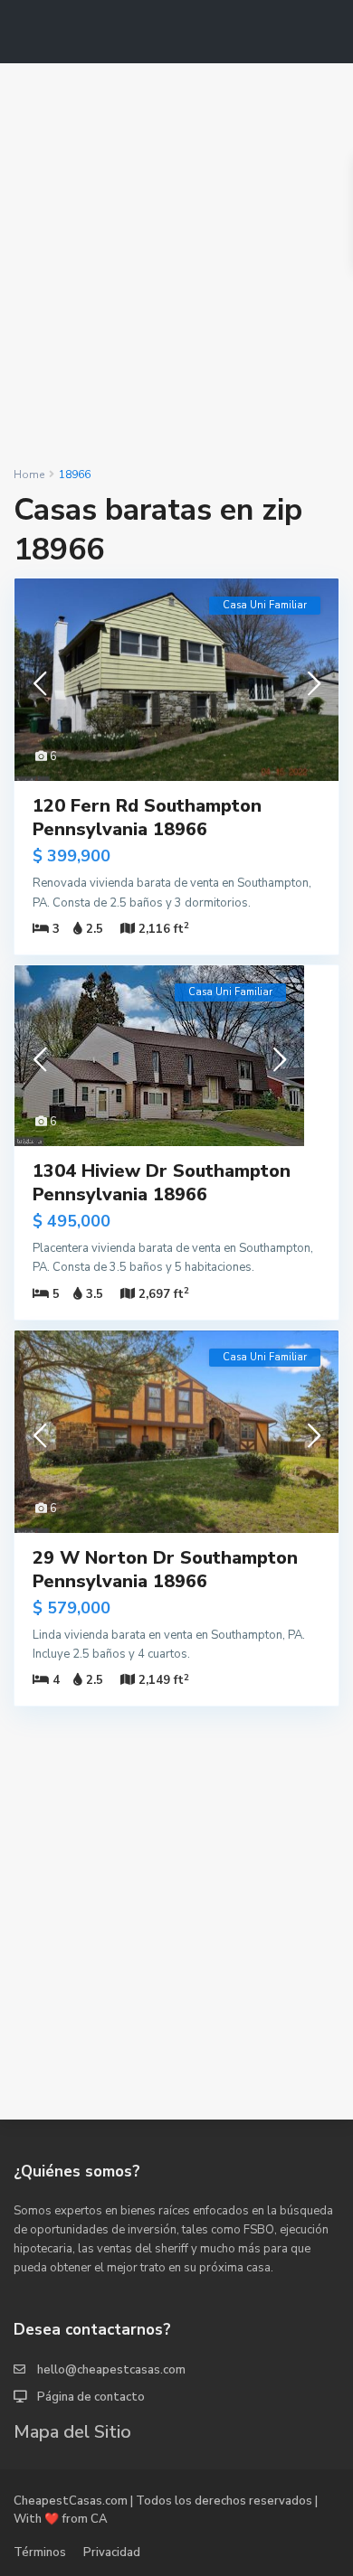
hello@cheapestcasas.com (111, 2370)
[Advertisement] (176, 265)
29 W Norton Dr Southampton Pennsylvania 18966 (165, 1570)
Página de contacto (91, 2397)
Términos (40, 2552)
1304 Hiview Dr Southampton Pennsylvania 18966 (162, 1183)
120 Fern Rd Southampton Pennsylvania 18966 (147, 818)
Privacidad (112, 2552)
